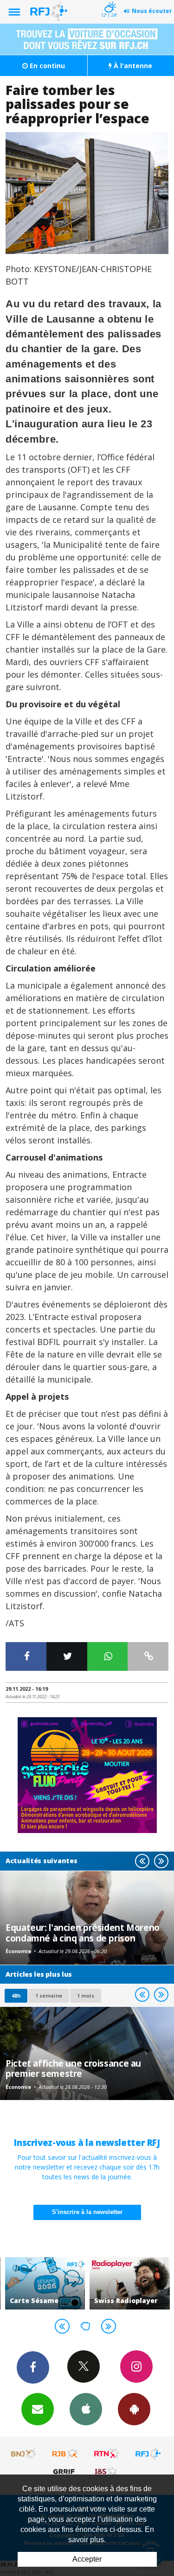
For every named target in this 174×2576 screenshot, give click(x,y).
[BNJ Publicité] (24, 2454)
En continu (46, 66)
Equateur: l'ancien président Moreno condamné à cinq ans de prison (83, 1932)
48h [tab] (16, 1995)
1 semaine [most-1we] (49, 1995)
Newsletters (38, 2409)
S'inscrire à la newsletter (87, 2212)
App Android (134, 2409)
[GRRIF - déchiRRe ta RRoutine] (65, 2471)
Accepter (87, 2559)
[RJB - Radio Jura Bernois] (65, 2454)
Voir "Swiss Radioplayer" (130, 2283)
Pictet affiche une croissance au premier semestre (73, 2068)
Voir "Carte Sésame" (45, 2283)
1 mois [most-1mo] (86, 1995)
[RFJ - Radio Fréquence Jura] (148, 2454)
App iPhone (86, 2409)
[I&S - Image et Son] (107, 2471)
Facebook (33, 2367)
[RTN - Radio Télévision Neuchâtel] (107, 2454)
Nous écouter (152, 11)
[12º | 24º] (109, 1)
